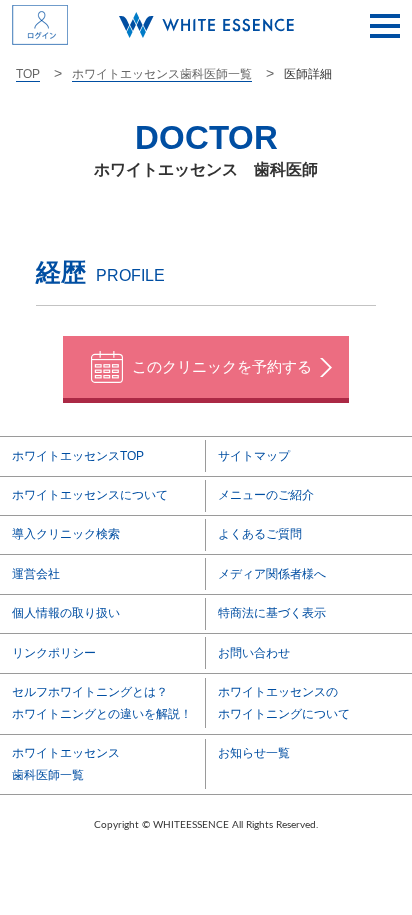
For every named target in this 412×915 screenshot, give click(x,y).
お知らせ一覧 (254, 753)
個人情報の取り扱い (66, 613)
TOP (28, 74)
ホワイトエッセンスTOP (78, 456)
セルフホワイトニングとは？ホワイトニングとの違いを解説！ (102, 703)
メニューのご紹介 (266, 495)
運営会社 (36, 574)
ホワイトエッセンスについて (90, 495)
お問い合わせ (254, 653)
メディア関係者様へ (272, 574)
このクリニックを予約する (222, 366)
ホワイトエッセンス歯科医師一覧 (162, 74)
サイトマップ (254, 456)
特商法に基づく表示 (272, 613)
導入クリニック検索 (66, 534)
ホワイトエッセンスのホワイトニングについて (284, 703)
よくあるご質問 (260, 534)
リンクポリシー (54, 653)
